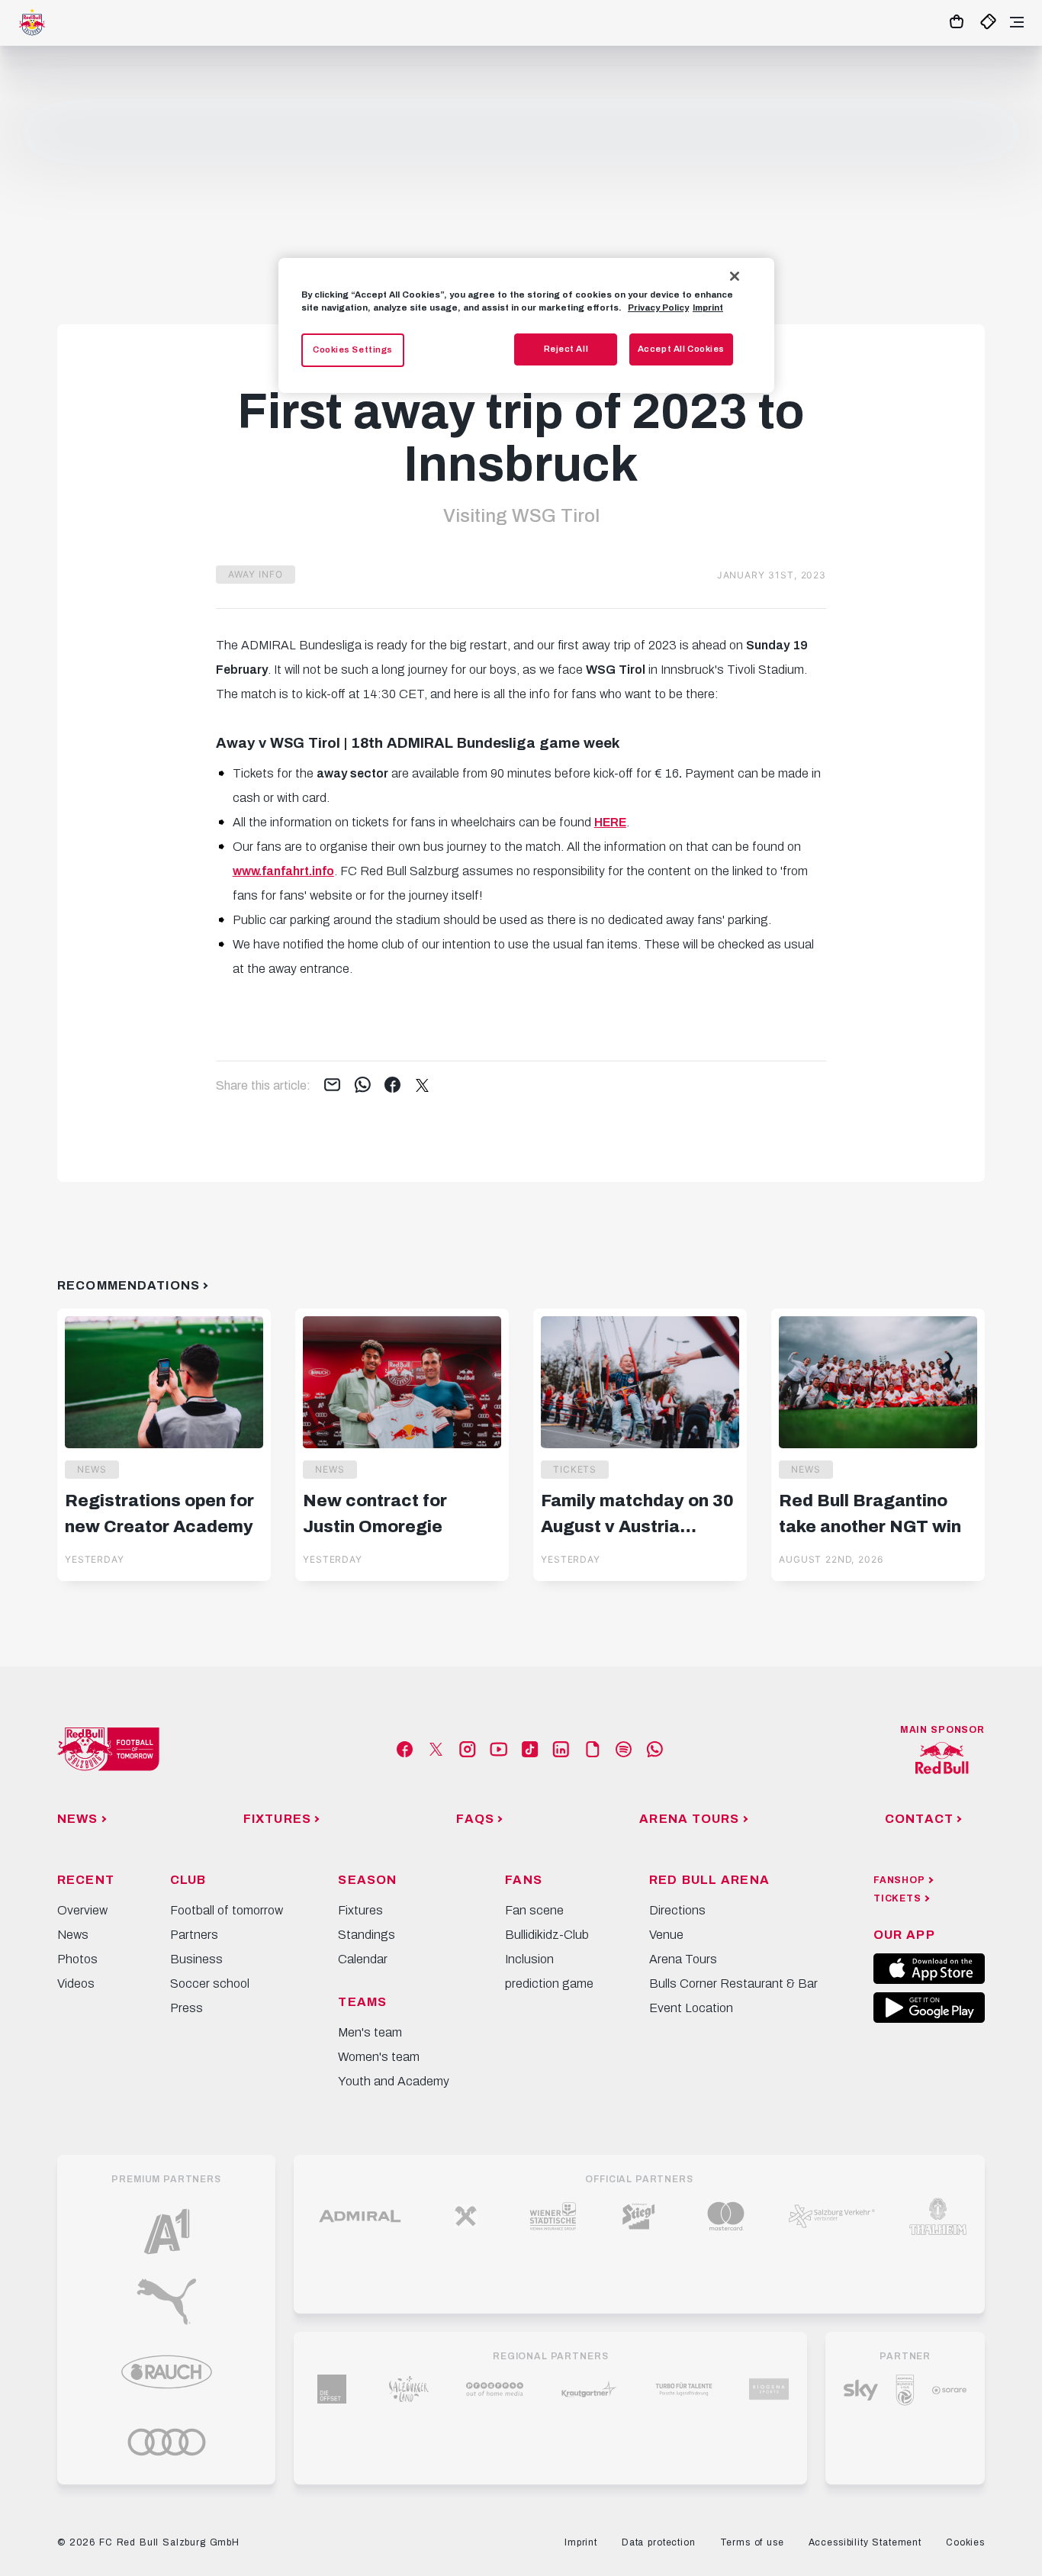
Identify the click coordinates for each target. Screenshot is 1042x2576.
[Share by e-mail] (332, 1086)
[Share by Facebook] (392, 1086)
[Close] (735, 276)
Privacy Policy (658, 308)
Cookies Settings (353, 349)
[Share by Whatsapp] (363, 1086)
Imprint (708, 308)
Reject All (566, 349)
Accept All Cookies (681, 349)
